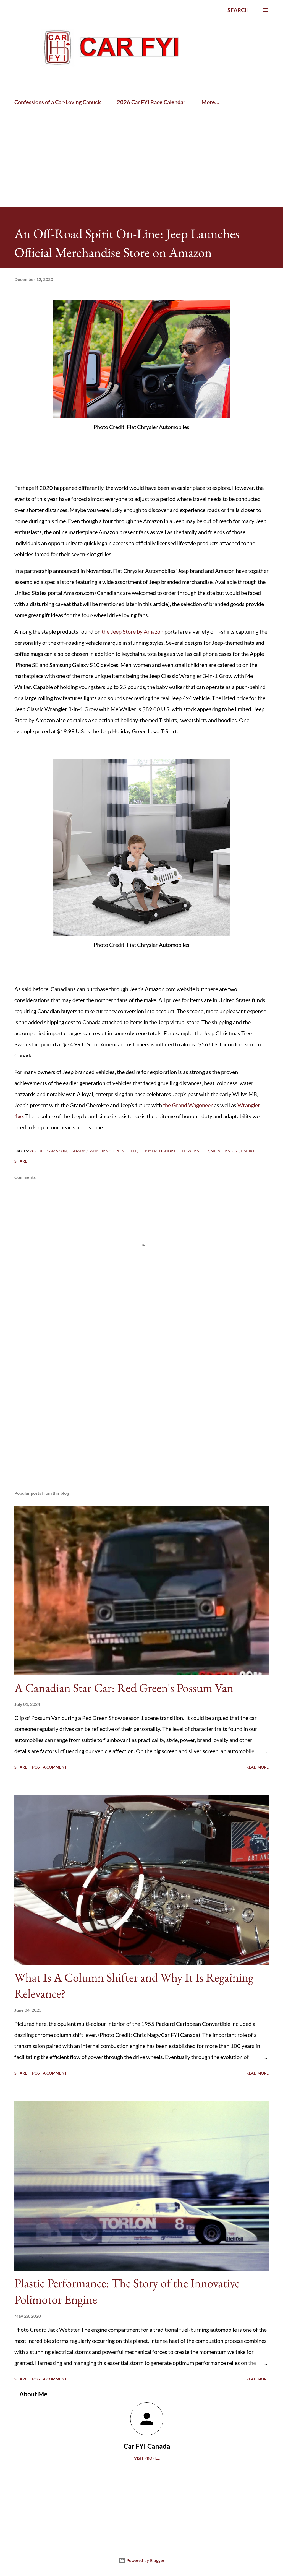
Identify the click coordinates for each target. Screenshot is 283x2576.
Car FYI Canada (147, 2446)
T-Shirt (247, 1151)
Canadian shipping (107, 1151)
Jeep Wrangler (193, 1151)
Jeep (133, 1151)
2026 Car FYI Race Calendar (151, 102)
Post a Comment (49, 1767)
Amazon (58, 1151)
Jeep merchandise (158, 1151)
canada (77, 1151)
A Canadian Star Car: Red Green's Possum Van (124, 1688)
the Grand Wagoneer (188, 1105)
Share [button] (21, 1161)
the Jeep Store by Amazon (133, 631)
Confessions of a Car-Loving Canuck (58, 102)
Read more (257, 1767)
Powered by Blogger (145, 2560)
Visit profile (147, 2458)
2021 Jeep (39, 1151)
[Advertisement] (65, 127)
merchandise (225, 1151)
